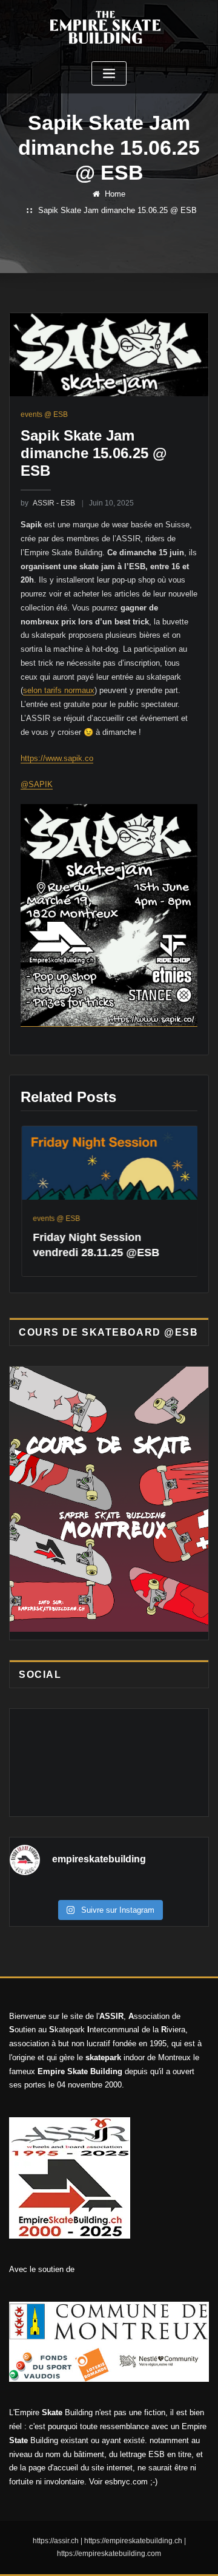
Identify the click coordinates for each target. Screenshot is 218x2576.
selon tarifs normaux (59, 690)
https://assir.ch (56, 2546)
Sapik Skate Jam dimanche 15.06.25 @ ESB (117, 210)
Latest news (177, 1223)
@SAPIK (37, 784)
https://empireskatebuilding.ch (133, 2546)
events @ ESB (44, 414)
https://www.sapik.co (57, 758)
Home (115, 194)
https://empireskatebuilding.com (109, 2558)
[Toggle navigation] (109, 74)
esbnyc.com (126, 2486)
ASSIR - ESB (48, 503)
